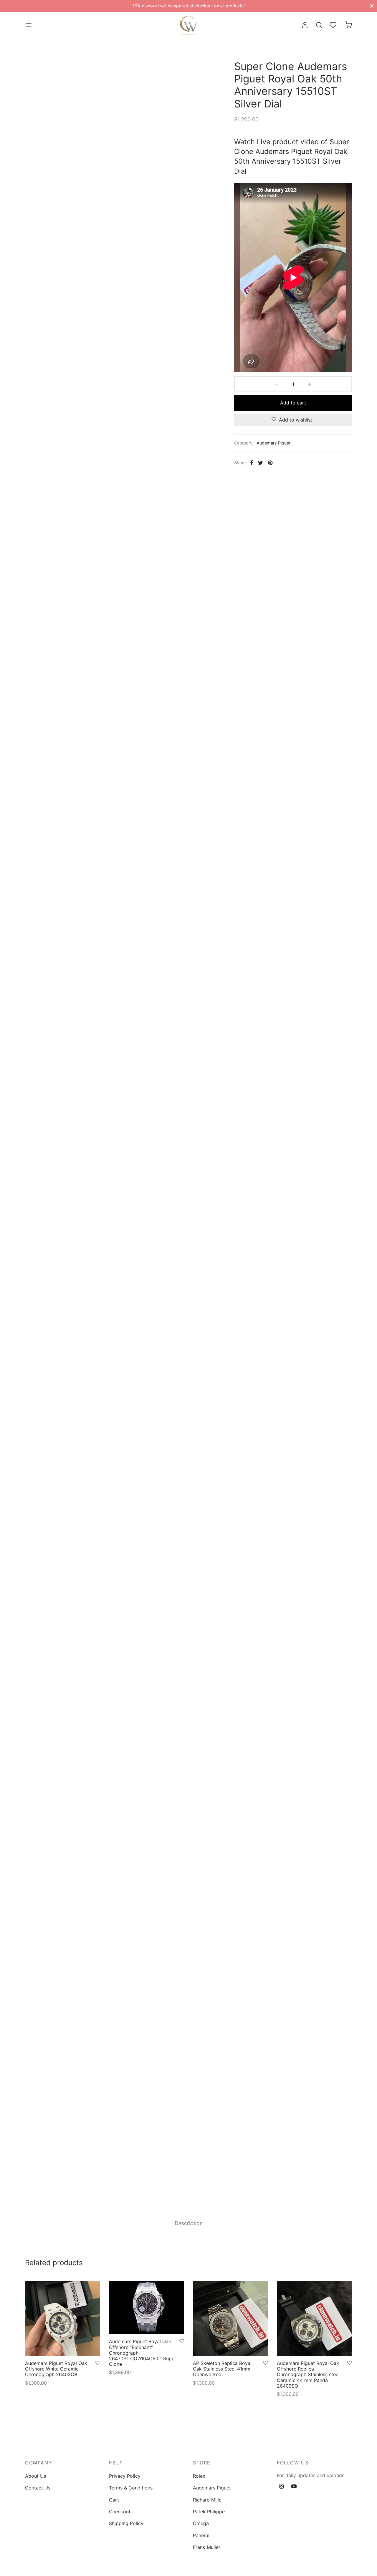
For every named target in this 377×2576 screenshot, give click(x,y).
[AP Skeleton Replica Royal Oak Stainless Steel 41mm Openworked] (230, 2318)
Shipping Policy (126, 2523)
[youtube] (294, 2487)
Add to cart (293, 403)
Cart (114, 2500)
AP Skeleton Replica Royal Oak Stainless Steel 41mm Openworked (222, 2369)
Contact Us (38, 2488)
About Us (35, 2476)
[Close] (372, 6)
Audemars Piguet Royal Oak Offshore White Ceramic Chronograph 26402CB (56, 2369)
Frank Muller (207, 2547)
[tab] (189, 2223)
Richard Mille (207, 2500)
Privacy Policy (125, 2476)
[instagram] (281, 2487)
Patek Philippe (209, 2512)
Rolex (199, 2476)
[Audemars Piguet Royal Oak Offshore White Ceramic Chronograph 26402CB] (63, 2318)
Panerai (201, 2535)
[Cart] (348, 25)
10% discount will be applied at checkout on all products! (189, 6)
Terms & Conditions (131, 2488)
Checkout (120, 2512)
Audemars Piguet (273, 443)
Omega (201, 2523)
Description (189, 2223)
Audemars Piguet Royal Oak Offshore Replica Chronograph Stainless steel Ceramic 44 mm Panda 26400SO (308, 2375)
